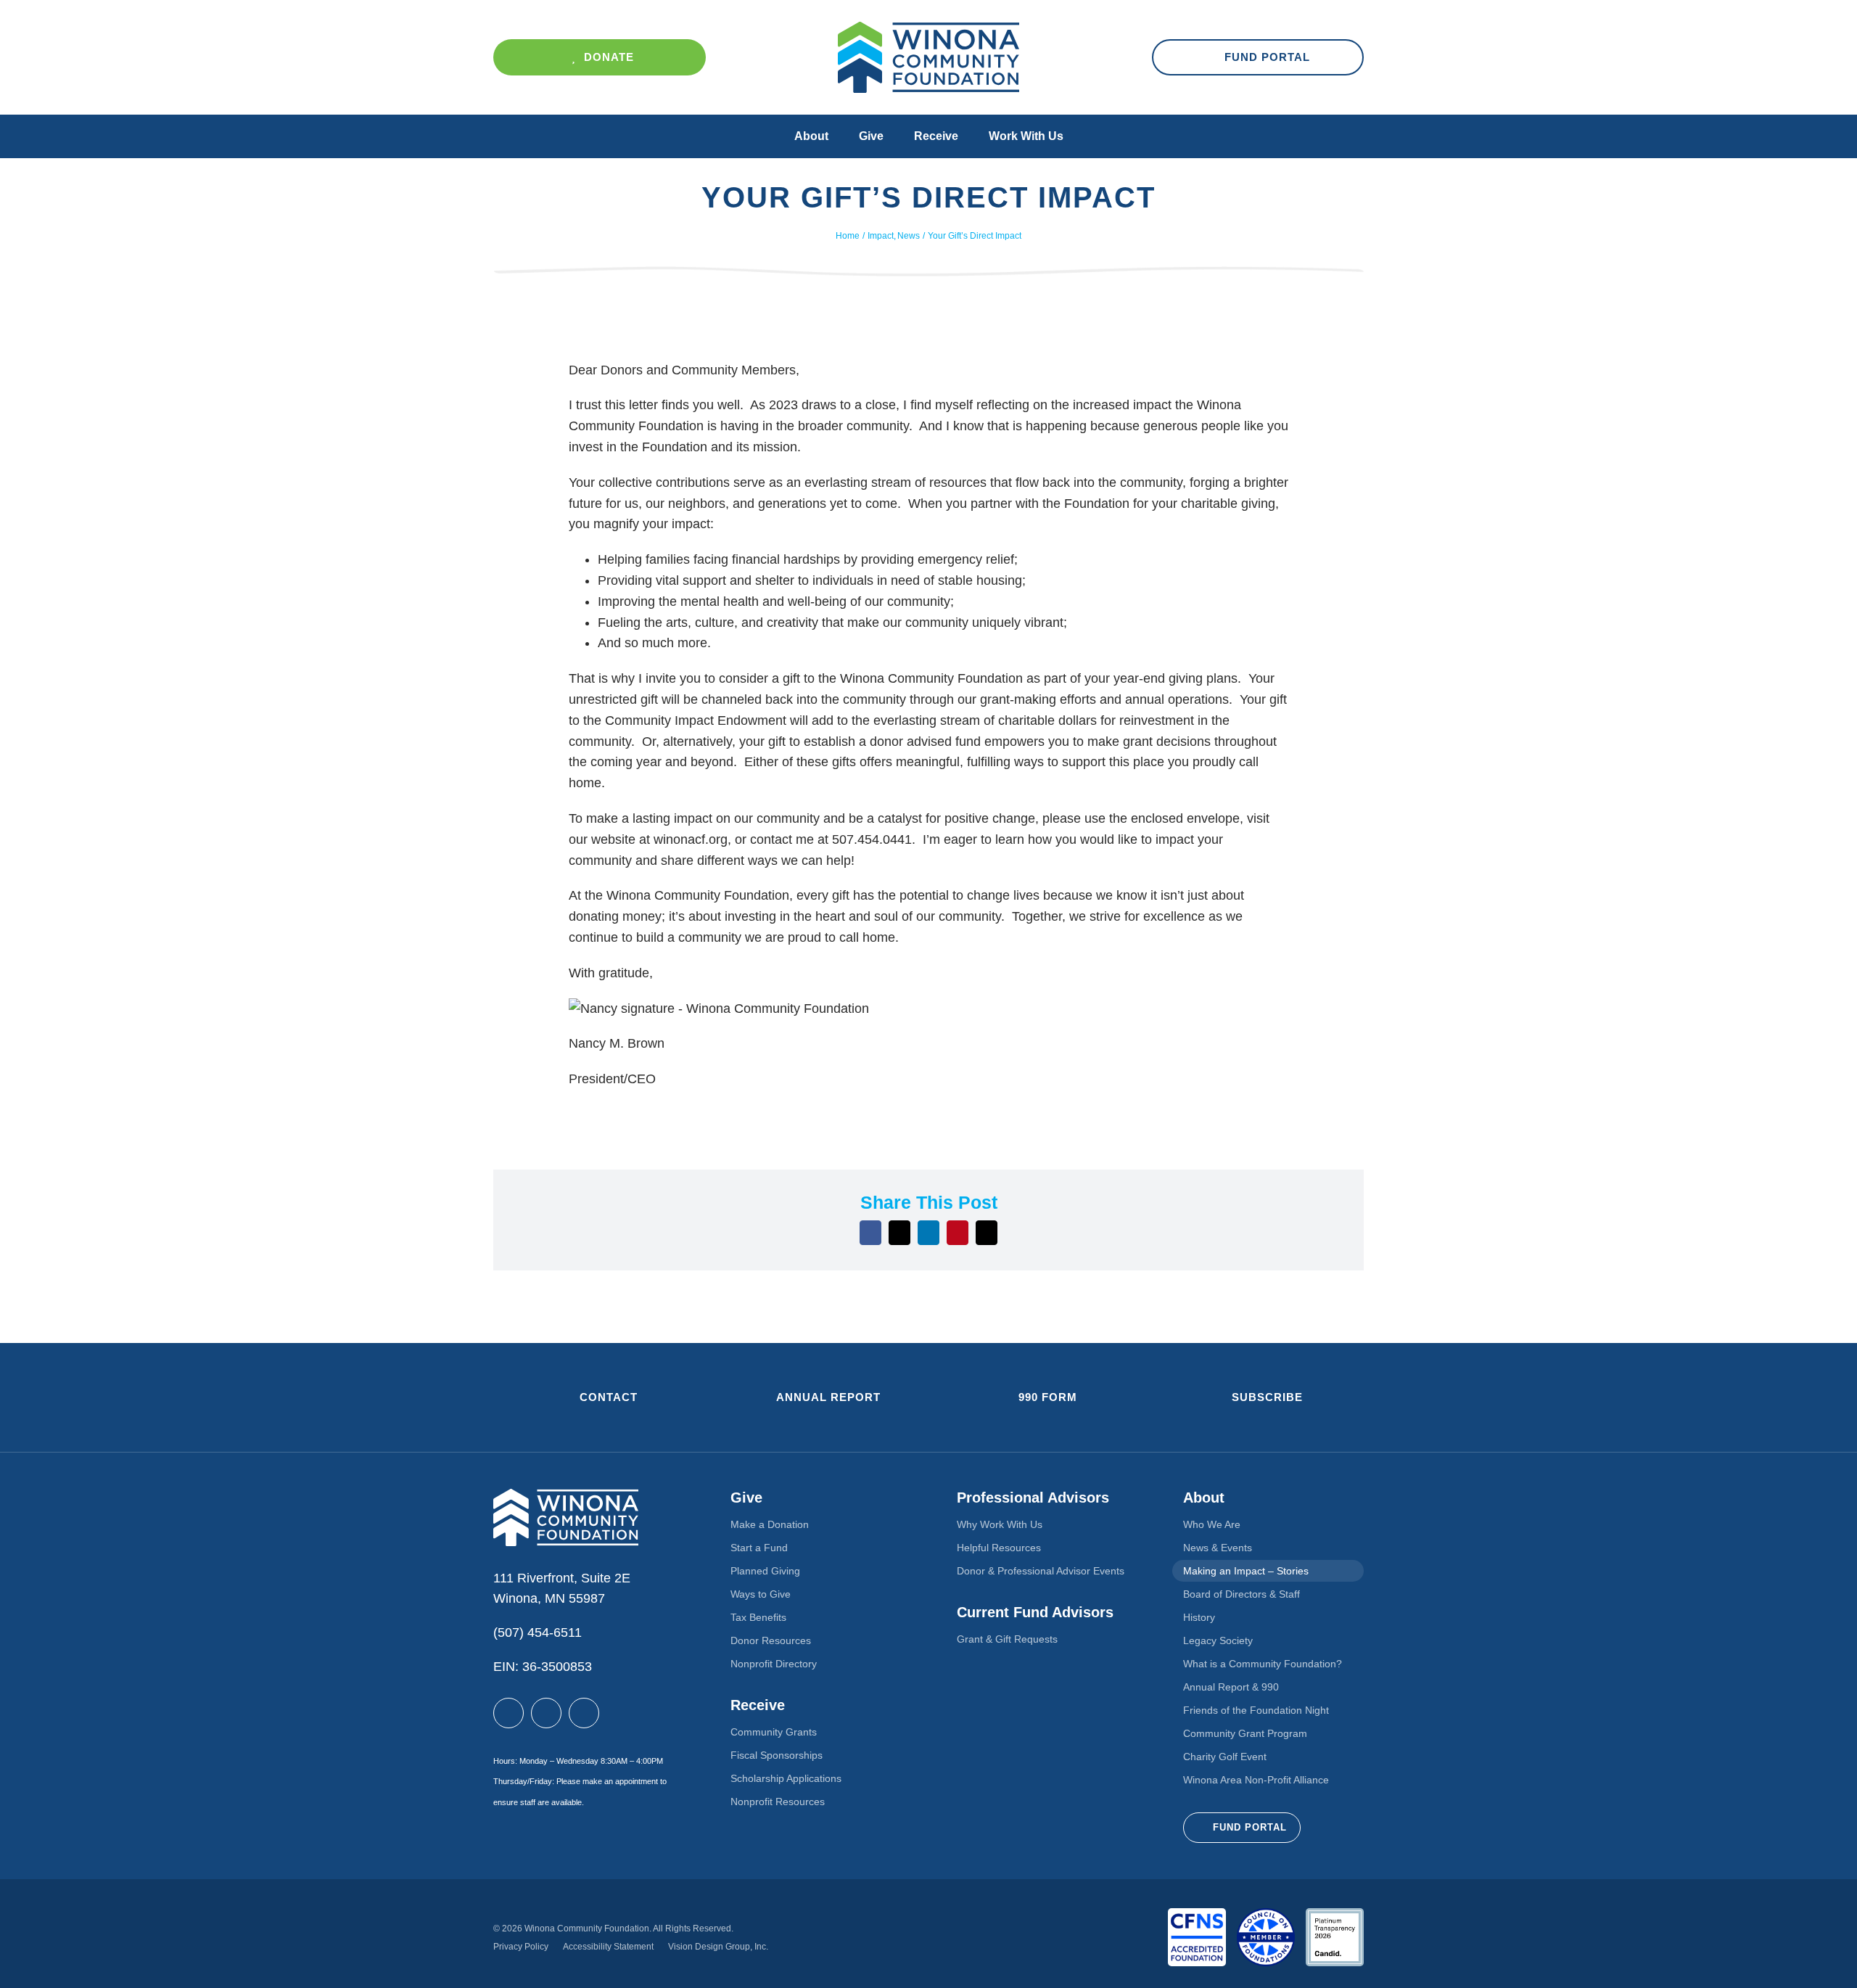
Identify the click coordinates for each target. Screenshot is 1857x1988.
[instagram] (546, 1713)
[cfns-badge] (1197, 1915)
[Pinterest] (958, 1233)
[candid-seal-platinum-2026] (1335, 1915)
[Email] (987, 1233)
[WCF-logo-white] (566, 1495)
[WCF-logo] (928, 28)
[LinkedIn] (928, 1233)
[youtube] (584, 1713)
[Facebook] (870, 1233)
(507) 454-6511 (538, 1632)
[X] (899, 1233)
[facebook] (508, 1713)
